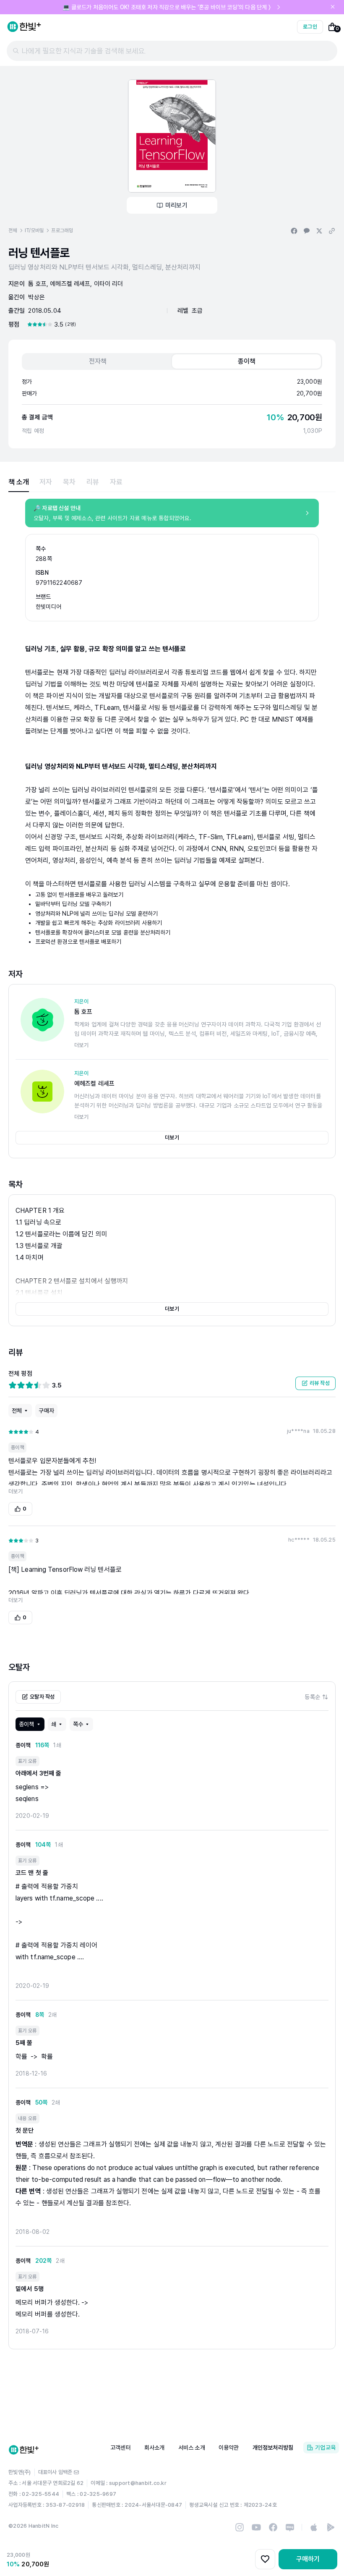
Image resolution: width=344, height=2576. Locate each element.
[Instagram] (240, 2527)
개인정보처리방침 (273, 2448)
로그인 (310, 27)
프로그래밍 (62, 230)
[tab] (98, 361)
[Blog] (290, 2527)
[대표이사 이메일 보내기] (76, 2472)
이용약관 (229, 2448)
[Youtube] (256, 2527)
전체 (13, 230)
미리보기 (176, 205)
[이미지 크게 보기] (172, 136)
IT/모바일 (34, 230)
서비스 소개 (192, 2448)
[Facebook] (273, 2527)
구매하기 (308, 2559)
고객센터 (121, 2448)
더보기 (172, 1137)
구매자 (46, 1411)
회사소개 (155, 2448)
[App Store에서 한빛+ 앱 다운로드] (314, 2527)
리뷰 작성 (320, 1383)
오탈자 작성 (42, 1697)
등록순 (312, 1697)
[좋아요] (265, 2559)
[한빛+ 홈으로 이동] (24, 27)
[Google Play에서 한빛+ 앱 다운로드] (331, 2527)
